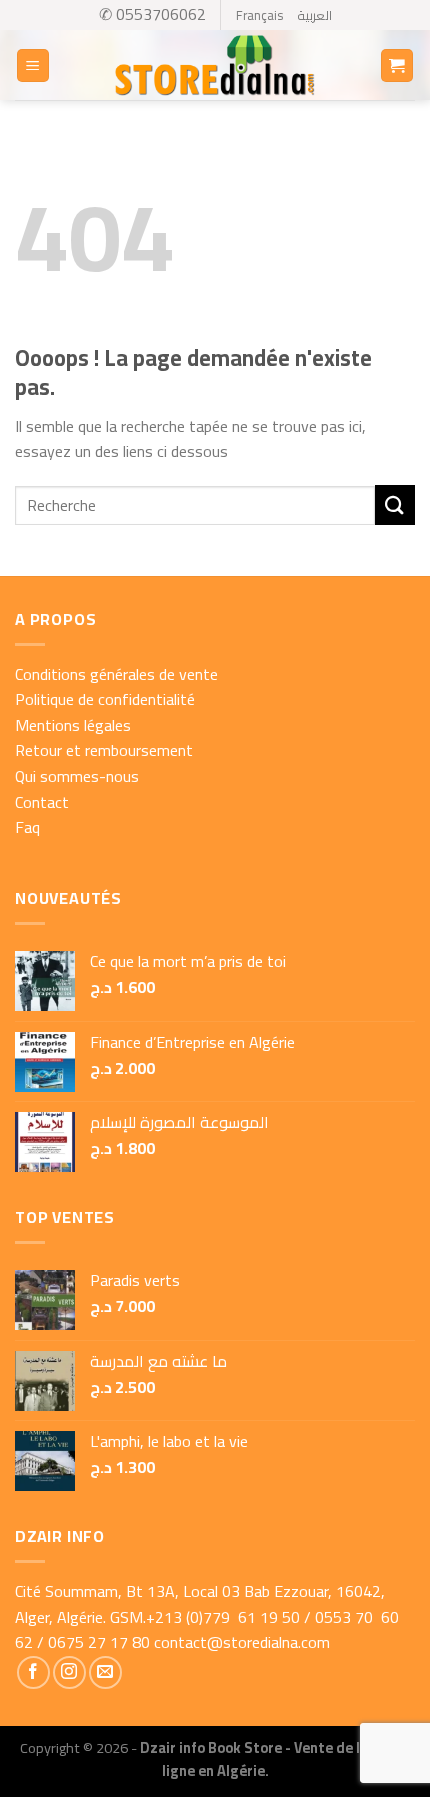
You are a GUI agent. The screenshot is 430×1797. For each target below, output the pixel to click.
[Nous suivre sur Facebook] (33, 1672)
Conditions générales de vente (116, 674)
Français (259, 15)
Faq (27, 827)
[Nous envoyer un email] (105, 1672)
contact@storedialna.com (242, 1642)
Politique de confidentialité (105, 699)
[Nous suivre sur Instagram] (69, 1672)
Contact (42, 802)
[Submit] (395, 504)
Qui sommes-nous (77, 776)
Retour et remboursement (104, 750)
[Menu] (33, 65)
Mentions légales (73, 725)
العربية (314, 15)
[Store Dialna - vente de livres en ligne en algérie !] (215, 66)
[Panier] (397, 65)
